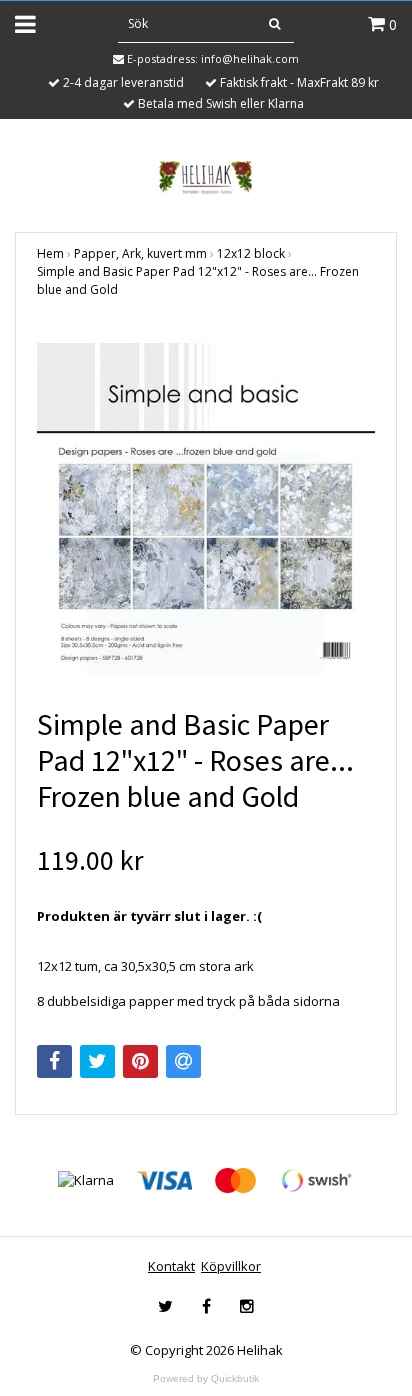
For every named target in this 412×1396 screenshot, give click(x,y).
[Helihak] (205, 177)
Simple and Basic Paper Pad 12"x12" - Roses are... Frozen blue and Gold (198, 280)
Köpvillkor (231, 1266)
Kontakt (171, 1266)
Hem (50, 253)
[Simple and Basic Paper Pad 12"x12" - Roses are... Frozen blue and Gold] (206, 512)
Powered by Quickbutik (206, 1378)
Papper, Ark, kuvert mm (140, 253)
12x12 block (251, 253)
